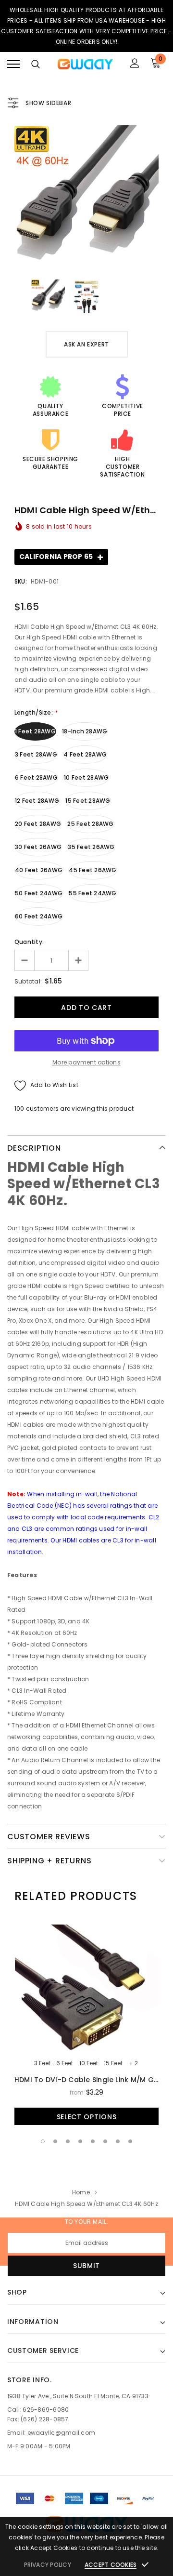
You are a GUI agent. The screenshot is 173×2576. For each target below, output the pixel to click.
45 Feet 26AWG (93, 870)
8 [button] (130, 2141)
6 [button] (105, 2141)
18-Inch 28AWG (85, 731)
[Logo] (85, 64)
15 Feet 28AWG (88, 801)
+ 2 (133, 2063)
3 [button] (68, 2141)
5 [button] (93, 2141)
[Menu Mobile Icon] (13, 64)
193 (19, 1109)
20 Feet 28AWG (38, 824)
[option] (86, 198)
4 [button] (80, 2141)
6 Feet (65, 2063)
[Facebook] (57, 2286)
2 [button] (55, 2141)
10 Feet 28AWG (86, 777)
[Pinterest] (98, 2286)
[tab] (76, 1896)
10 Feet (89, 2063)
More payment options (86, 1062)
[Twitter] (77, 2286)
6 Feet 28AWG (36, 777)
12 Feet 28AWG (37, 801)
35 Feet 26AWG (91, 847)
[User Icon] (135, 64)
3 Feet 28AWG (36, 754)
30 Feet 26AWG (38, 847)
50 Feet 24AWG (39, 893)
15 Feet (113, 2063)
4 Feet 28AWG (85, 754)
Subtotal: (28, 981)
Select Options (87, 2117)
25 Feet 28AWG (90, 824)
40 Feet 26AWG (39, 870)
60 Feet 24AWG (39, 916)
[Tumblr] (116, 2286)
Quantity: (29, 942)
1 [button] (43, 2141)
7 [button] (118, 2141)
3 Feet (42, 2063)
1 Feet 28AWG (35, 731)
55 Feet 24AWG (93, 893)
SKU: (21, 581)
